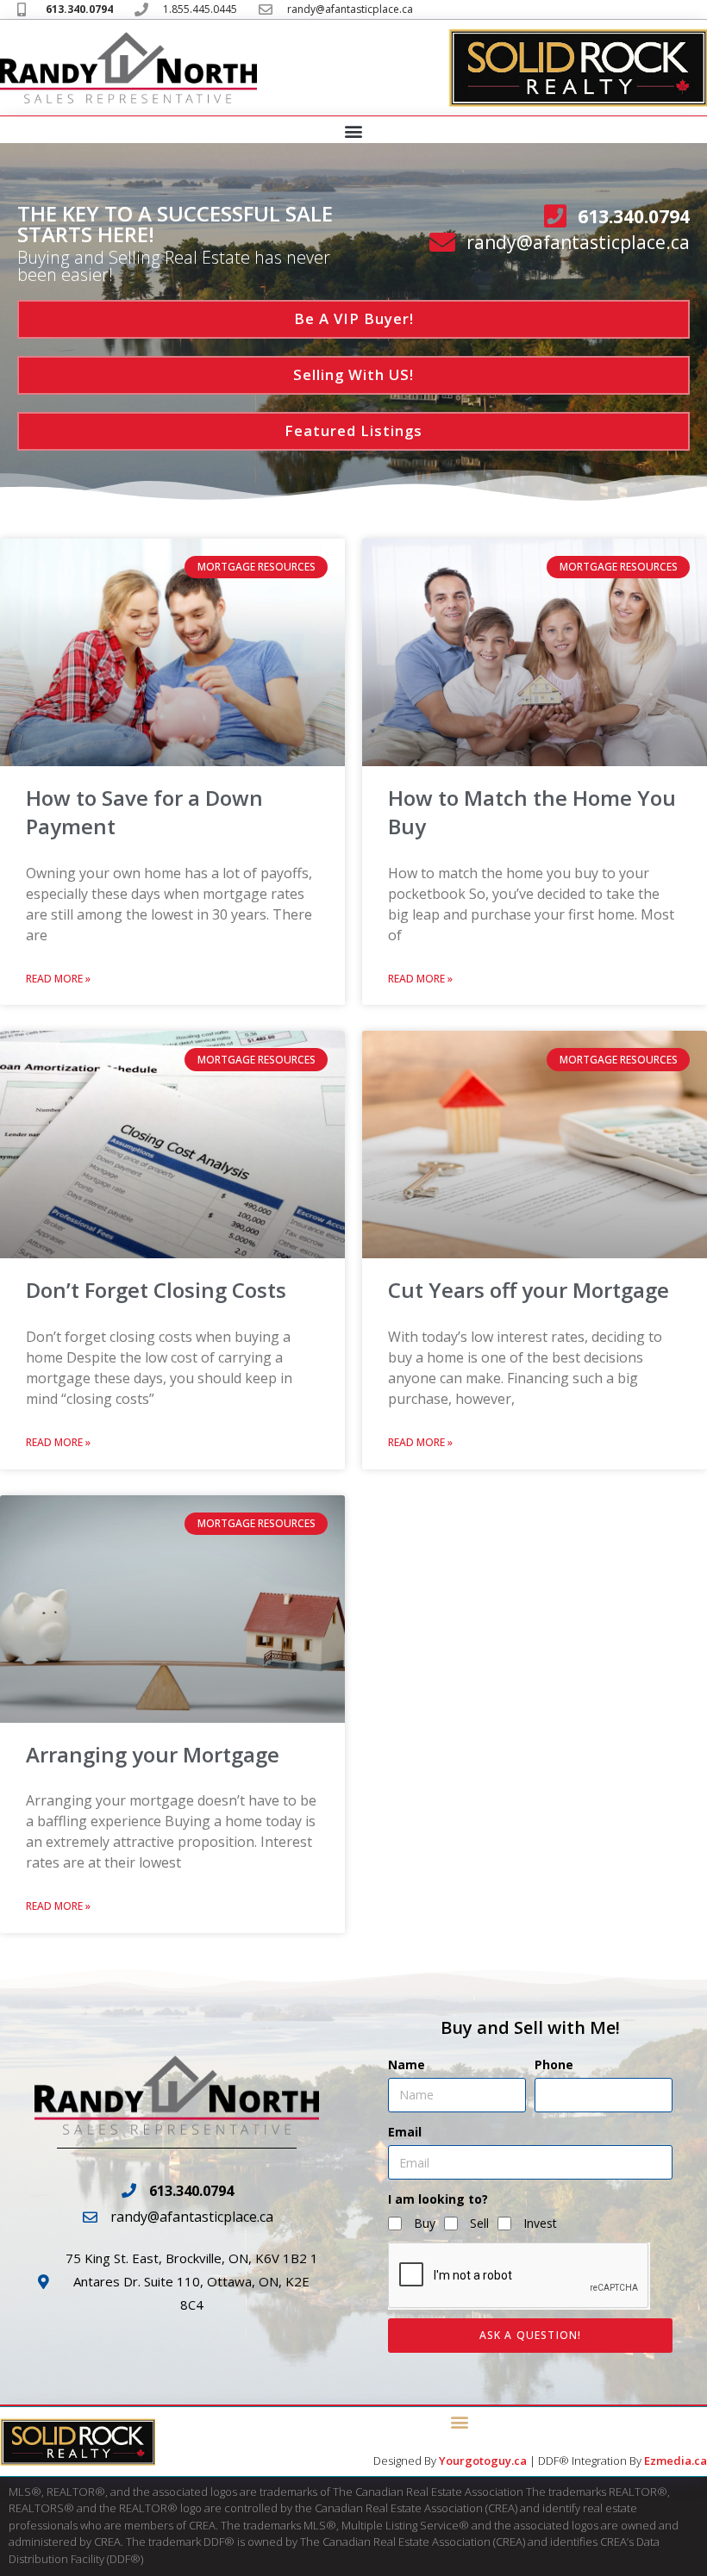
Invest (540, 2223)
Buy (425, 2223)
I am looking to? (438, 2199)
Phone (554, 2065)
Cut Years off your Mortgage (529, 1290)
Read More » (58, 979)
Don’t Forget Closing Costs (156, 1290)
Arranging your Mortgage (153, 1754)
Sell (479, 2223)
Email (405, 2132)
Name (407, 2065)
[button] (354, 131)
